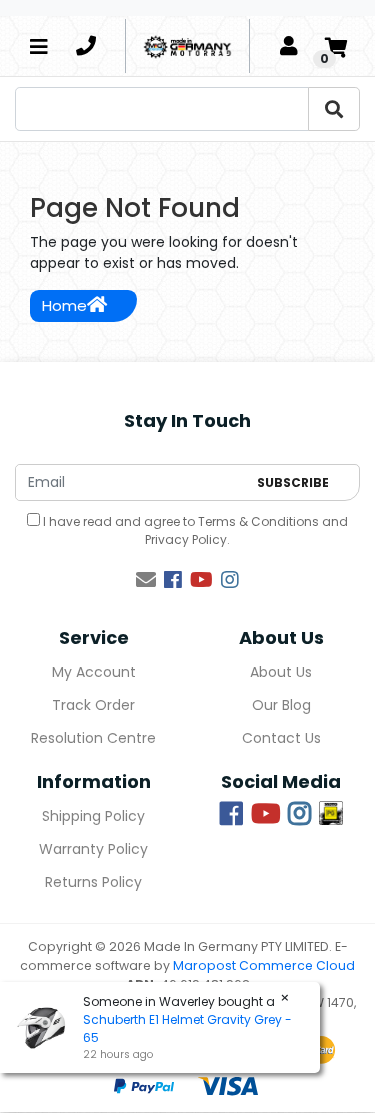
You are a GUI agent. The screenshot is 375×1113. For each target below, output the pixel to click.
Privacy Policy (186, 539)
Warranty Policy (93, 849)
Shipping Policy (93, 816)
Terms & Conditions (258, 521)
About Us (281, 672)
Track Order (93, 705)
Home (64, 305)
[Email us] (146, 580)
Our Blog (281, 705)
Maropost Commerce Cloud (264, 965)
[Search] (334, 109)
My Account (94, 672)
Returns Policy (93, 882)
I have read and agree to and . (194, 530)
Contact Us (281, 738)
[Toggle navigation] (39, 46)
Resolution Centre (93, 738)
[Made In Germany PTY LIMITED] (187, 46)
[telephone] (86, 46)
